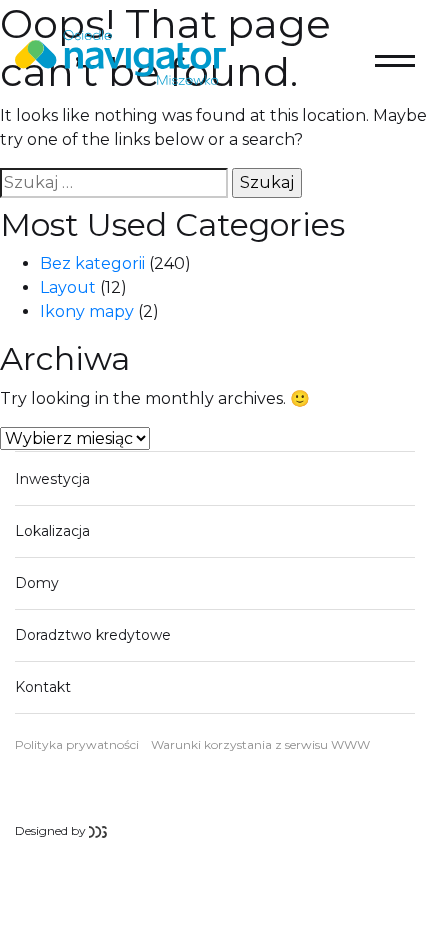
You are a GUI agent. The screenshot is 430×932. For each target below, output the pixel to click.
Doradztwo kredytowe (93, 635)
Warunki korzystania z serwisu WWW (260, 744)
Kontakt (43, 687)
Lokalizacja (52, 531)
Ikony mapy (87, 311)
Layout (68, 287)
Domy (37, 583)
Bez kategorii (92, 263)
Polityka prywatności (77, 744)
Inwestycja (52, 479)
